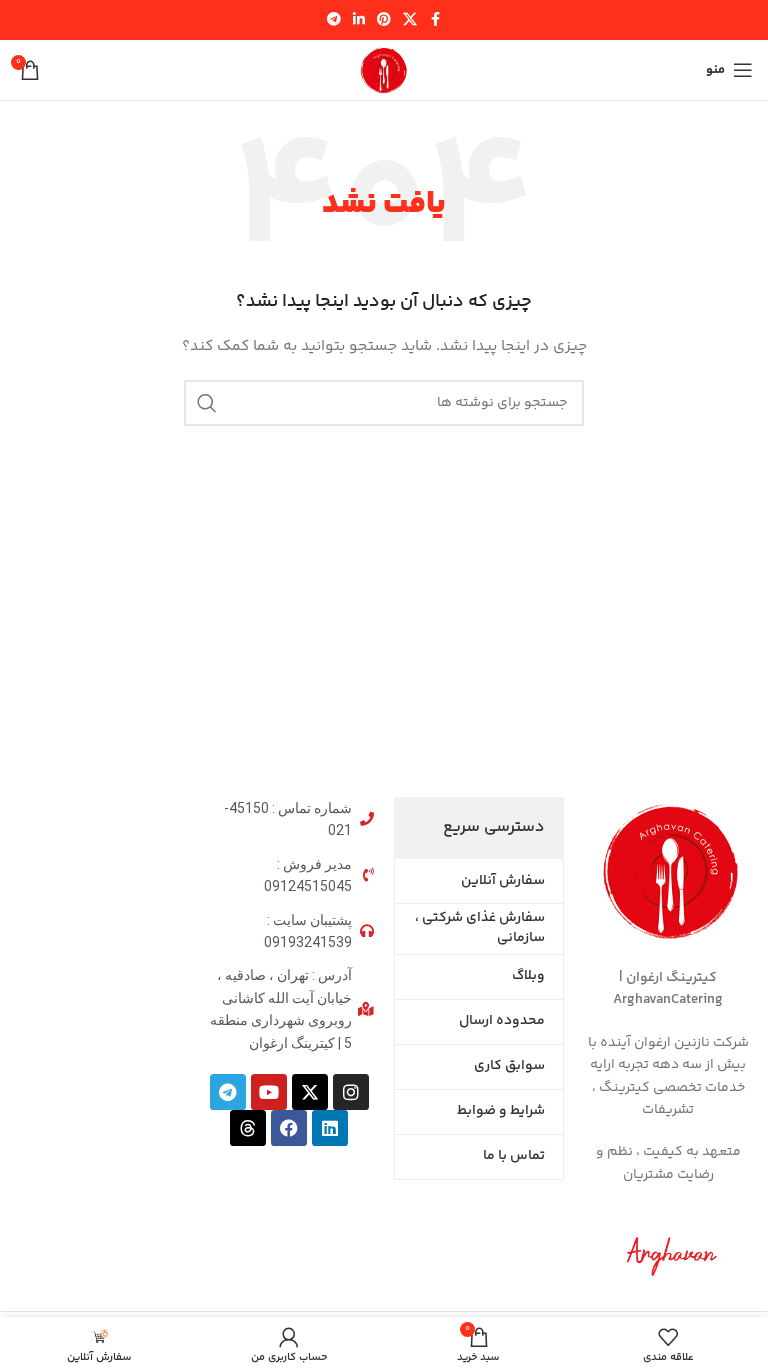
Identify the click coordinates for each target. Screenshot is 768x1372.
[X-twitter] (310, 1092)
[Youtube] (269, 1092)
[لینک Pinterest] (384, 20)
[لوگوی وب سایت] (384, 70)
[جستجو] (207, 403)
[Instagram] (351, 1092)
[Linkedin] (330, 1128)
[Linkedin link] (359, 20)
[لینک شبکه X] (410, 20)
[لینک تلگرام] (334, 20)
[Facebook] (289, 1128)
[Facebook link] (435, 20)
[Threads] (248, 1128)
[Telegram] (228, 1092)
